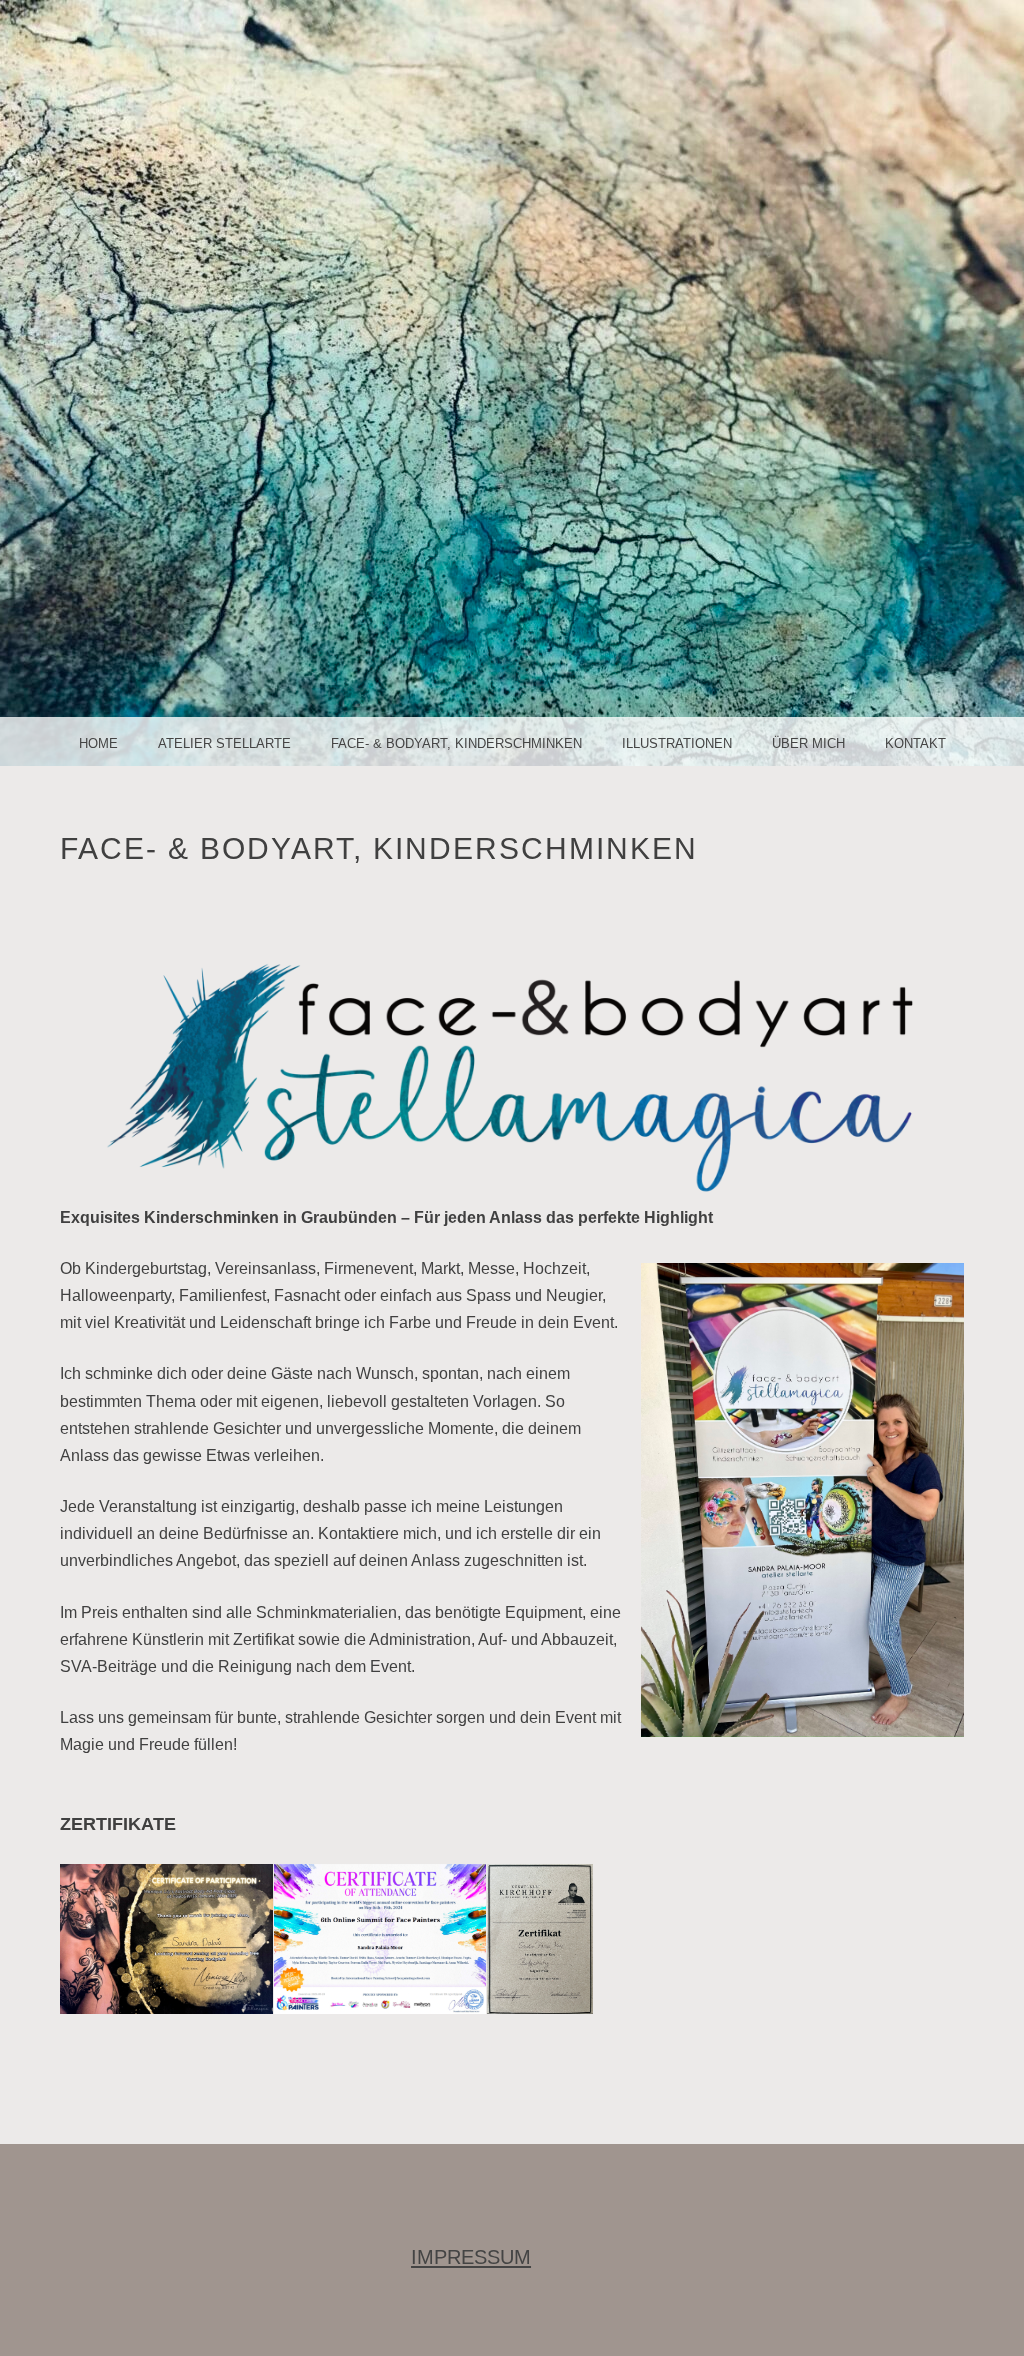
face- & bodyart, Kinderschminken (456, 743)
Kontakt (915, 743)
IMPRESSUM (471, 2257)
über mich (808, 743)
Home (98, 743)
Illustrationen (677, 743)
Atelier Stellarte (224, 743)
